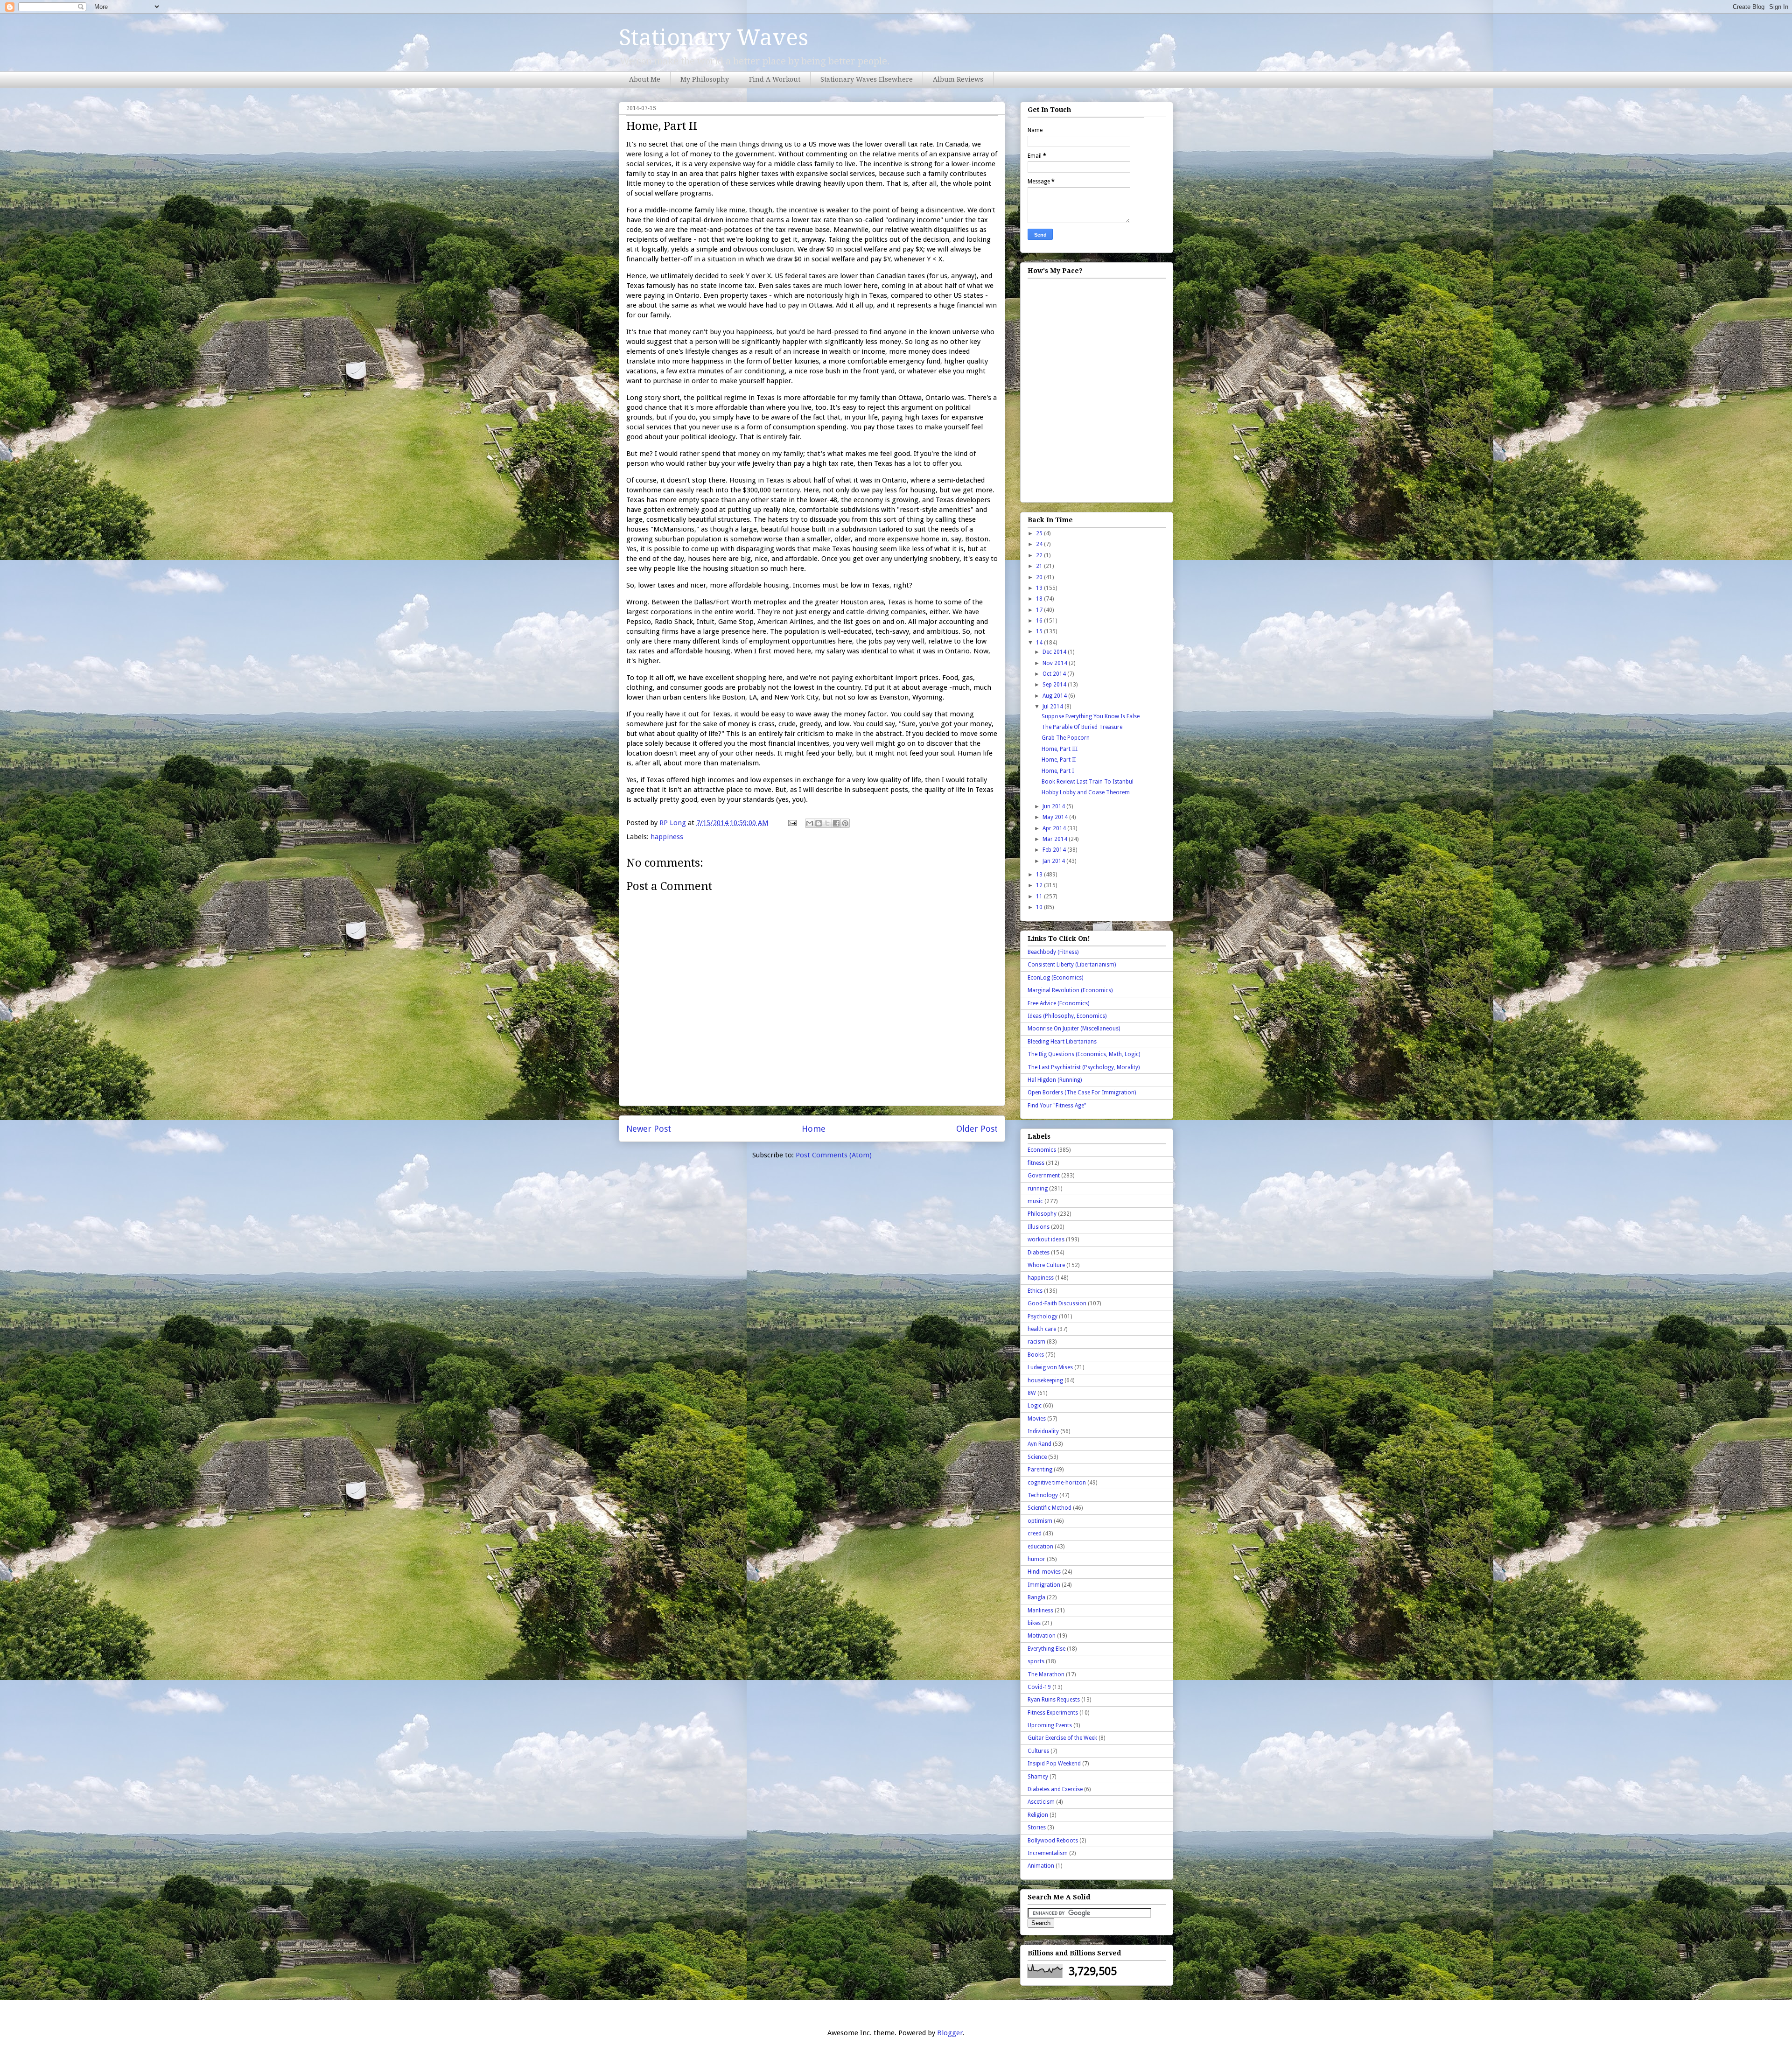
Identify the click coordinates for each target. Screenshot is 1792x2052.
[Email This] (810, 823)
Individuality (1043, 1431)
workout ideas (1046, 1240)
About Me (645, 79)
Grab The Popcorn (1066, 738)
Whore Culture (1046, 1265)
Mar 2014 (1056, 839)
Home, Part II (1059, 760)
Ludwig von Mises (1050, 1367)
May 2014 (1056, 817)
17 (1040, 610)
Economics (1042, 1150)
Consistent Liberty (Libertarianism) (1072, 965)
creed (1035, 1534)
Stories (1037, 1828)
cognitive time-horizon (1057, 1483)
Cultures (1038, 1751)
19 (1040, 588)
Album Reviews (958, 79)
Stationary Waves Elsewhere (867, 79)
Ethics (1035, 1291)
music (1035, 1201)
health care (1042, 1329)
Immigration (1044, 1585)
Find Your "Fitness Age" (1057, 1106)
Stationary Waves (714, 38)
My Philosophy (705, 79)
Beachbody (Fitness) (1053, 952)
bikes (1034, 1623)
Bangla (1036, 1597)
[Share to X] (827, 823)
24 (1040, 544)
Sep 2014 (1055, 685)
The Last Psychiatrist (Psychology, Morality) (1084, 1067)
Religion (1038, 1815)
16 (1040, 621)
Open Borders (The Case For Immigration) (1082, 1093)
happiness (667, 837)
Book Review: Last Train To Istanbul (1088, 782)
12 (1040, 885)
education (1040, 1547)
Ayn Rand (1039, 1444)
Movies (1037, 1419)
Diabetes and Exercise (1055, 1789)
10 (1040, 907)
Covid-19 (1039, 1687)
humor (1036, 1559)
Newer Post (649, 1129)
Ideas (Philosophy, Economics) (1067, 1016)
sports (1036, 1661)
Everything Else (1046, 1649)
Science (1037, 1457)
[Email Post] (791, 823)
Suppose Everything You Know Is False (1091, 716)
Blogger (950, 2033)
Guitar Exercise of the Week (1062, 1738)
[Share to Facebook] (836, 823)
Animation (1041, 1866)
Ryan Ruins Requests (1054, 1700)
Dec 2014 (1055, 652)
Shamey (1038, 1777)
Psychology (1043, 1317)
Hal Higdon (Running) (1055, 1080)
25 (1040, 533)
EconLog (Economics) (1055, 978)
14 (1040, 643)
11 (1040, 896)
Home (814, 1129)
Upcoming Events (1050, 1725)
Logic (1035, 1406)
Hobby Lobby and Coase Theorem (1086, 792)
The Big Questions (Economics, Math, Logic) (1084, 1054)
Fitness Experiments (1053, 1713)
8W (1032, 1393)
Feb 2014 (1055, 850)
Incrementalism (1048, 1853)
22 (1040, 555)
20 (1040, 577)
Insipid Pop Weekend (1054, 1764)
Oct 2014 (1055, 674)
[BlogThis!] (819, 823)
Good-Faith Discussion (1057, 1303)
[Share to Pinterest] (845, 823)
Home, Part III (1060, 749)
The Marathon (1046, 1674)
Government (1044, 1176)
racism (1036, 1342)
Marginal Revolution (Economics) (1070, 990)
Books (1036, 1355)
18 (1040, 599)
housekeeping (1045, 1380)
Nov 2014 (1056, 663)
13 (1040, 875)
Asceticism (1041, 1802)
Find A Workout (775, 79)
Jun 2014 (1054, 806)
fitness (1036, 1163)
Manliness (1040, 1611)
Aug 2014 (1055, 696)
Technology (1043, 1495)
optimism (1040, 1521)
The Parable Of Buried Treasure (1082, 727)
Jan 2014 (1054, 861)
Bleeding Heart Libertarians (1062, 1042)
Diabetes (1039, 1253)
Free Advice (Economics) (1058, 1003)
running (1038, 1189)
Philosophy (1042, 1214)
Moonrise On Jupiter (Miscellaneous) (1074, 1029)
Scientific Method (1050, 1508)
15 (1040, 631)
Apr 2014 (1055, 828)
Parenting (1040, 1470)
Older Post (977, 1129)
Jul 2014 (1053, 707)
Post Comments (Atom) (834, 1155)
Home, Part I (1058, 771)
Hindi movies (1044, 1572)
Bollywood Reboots (1053, 1841)
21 (1040, 566)
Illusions (1039, 1227)
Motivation (1042, 1636)
